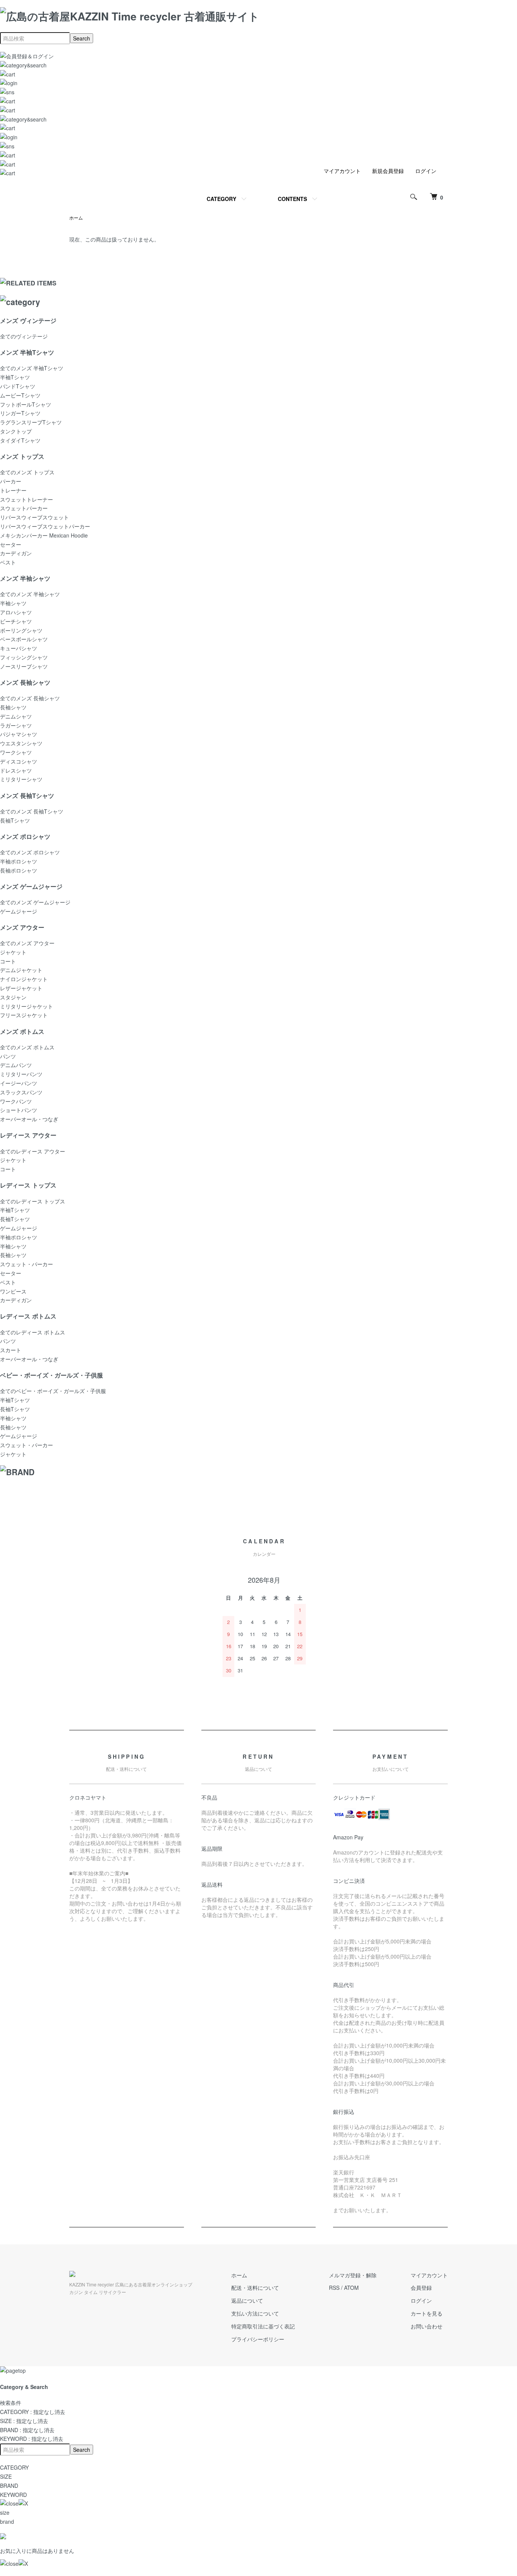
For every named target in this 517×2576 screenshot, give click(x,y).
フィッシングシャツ (24, 657)
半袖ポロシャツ (19, 861)
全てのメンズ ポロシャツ (30, 852)
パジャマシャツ (19, 734)
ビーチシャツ (16, 621)
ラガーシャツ (16, 725)
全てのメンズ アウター (27, 943)
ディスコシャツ (19, 761)
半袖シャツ (13, 603)
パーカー (11, 481)
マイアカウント (342, 171)
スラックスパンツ (21, 1092)
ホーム (76, 217)
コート (8, 961)
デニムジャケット (21, 970)
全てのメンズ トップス (27, 472)
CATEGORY (221, 199)
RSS (334, 2288)
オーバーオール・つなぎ (29, 1119)
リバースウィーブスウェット (34, 517)
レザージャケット (21, 988)
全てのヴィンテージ (24, 336)
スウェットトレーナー (26, 499)
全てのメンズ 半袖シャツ (30, 594)
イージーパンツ (19, 1083)
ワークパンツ (16, 1101)
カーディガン (16, 553)
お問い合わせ (427, 2326)
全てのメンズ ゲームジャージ (35, 902)
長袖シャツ (13, 707)
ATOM (351, 2288)
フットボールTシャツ (26, 404)
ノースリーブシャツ (24, 666)
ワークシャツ (16, 752)
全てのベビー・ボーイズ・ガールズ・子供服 (53, 1391)
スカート (11, 1350)
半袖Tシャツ (15, 377)
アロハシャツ (16, 612)
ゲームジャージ (19, 911)
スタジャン (13, 997)
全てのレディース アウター (33, 1151)
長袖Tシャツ (15, 820)
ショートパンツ (19, 1110)
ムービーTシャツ (20, 395)
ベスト (8, 562)
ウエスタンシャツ (21, 743)
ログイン (426, 171)
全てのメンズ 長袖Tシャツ (32, 811)
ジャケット (13, 952)
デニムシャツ (16, 716)
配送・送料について (255, 2288)
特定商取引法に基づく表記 (263, 2326)
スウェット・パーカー (26, 1264)
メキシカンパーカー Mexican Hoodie (44, 535)
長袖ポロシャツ (19, 870)
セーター (11, 544)
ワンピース (13, 1291)
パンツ (8, 1056)
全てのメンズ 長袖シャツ (30, 698)
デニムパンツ (16, 1065)
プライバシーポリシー (258, 2339)
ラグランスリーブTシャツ (31, 422)
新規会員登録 (388, 171)
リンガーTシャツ (20, 413)
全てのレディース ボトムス (33, 1332)
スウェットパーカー (24, 508)
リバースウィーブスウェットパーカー (45, 526)
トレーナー (13, 490)
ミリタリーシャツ (21, 779)
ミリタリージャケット (26, 1006)
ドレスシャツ (16, 770)
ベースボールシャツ (24, 639)
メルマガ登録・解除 (353, 2275)
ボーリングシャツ (21, 630)
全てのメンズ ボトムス (27, 1047)
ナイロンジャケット (24, 979)
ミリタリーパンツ (21, 1074)
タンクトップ (16, 431)
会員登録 (421, 2288)
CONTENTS (292, 199)
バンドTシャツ (18, 386)
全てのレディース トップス (33, 1201)
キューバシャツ (19, 648)
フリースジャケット (24, 1015)
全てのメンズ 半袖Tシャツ (32, 368)
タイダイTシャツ (20, 440)
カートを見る (427, 2313)
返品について (247, 2300)
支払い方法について (255, 2313)
